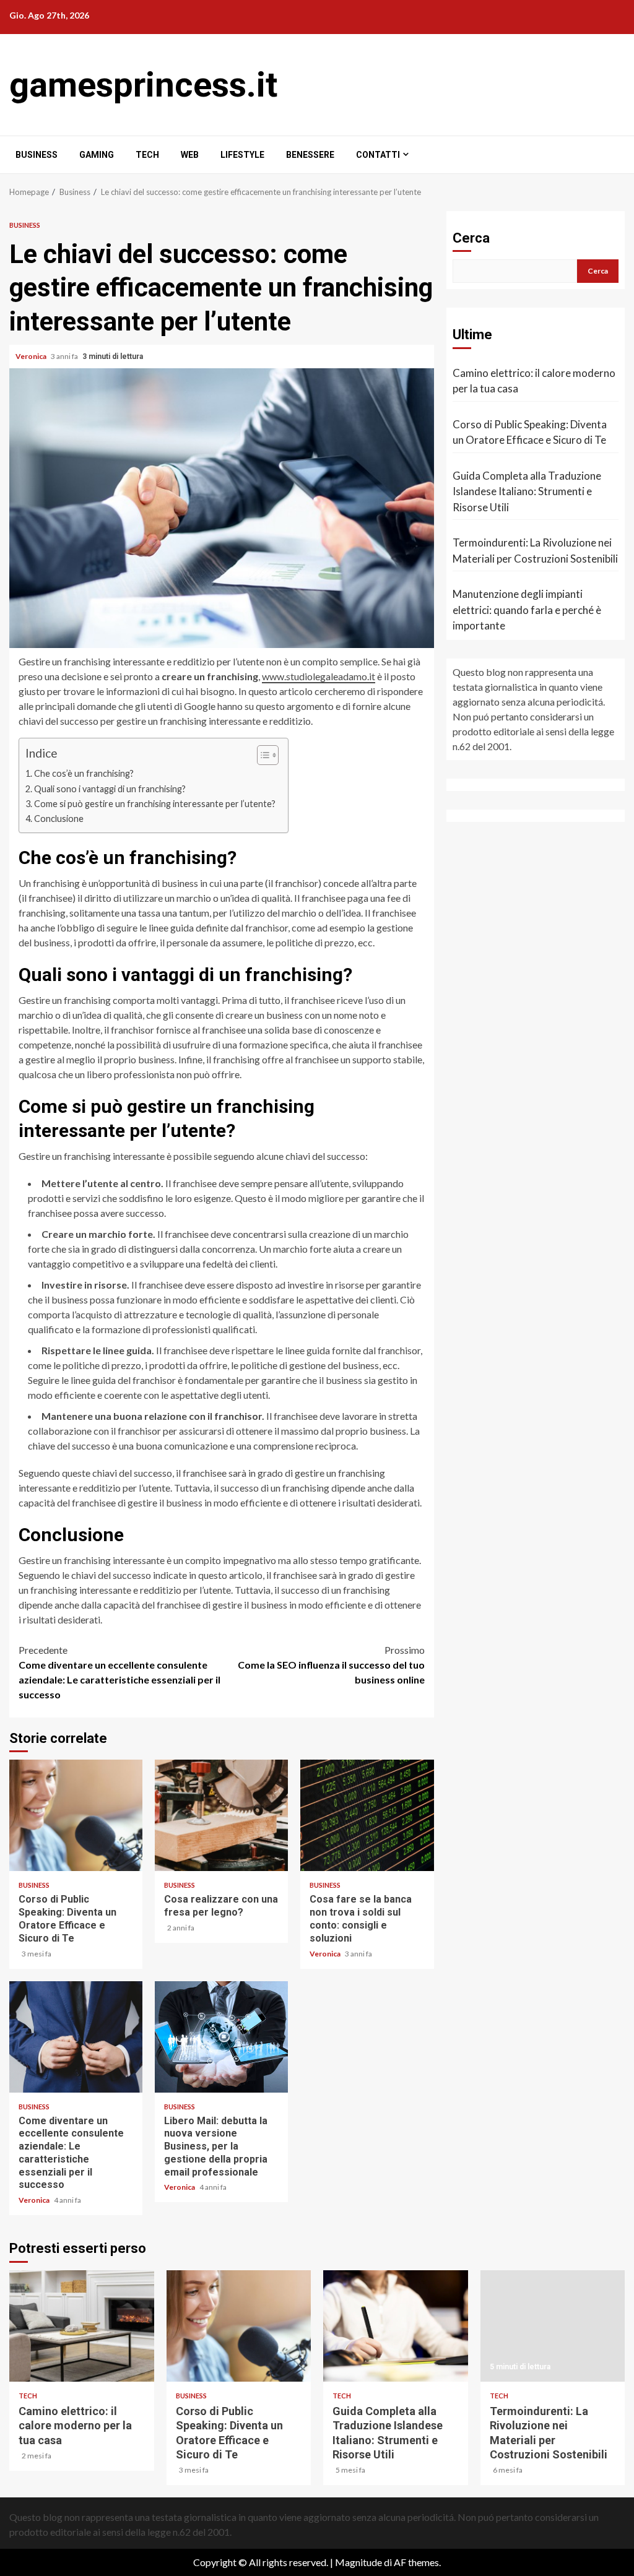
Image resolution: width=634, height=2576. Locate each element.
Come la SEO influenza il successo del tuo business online (331, 1665)
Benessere (310, 155)
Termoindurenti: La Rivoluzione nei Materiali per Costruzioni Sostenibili (535, 551)
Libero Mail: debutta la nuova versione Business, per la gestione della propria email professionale (221, 2037)
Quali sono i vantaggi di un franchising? (110, 789)
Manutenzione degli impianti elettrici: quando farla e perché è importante (527, 610)
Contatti (378, 155)
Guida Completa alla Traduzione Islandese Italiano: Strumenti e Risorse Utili (527, 491)
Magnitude (358, 2562)
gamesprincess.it (143, 85)
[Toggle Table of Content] (262, 755)
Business (37, 155)
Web (190, 155)
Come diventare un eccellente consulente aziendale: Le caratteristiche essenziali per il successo (119, 1672)
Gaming (97, 155)
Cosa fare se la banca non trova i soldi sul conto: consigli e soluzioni (367, 1815)
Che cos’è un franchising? (84, 773)
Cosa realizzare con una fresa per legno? (221, 1815)
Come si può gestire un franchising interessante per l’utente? (155, 804)
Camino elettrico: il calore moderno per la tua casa (534, 381)
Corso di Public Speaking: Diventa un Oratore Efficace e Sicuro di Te (76, 1815)
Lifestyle (242, 155)
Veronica (32, 356)
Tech (147, 155)
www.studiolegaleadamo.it (319, 676)
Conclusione (59, 819)
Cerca (471, 238)
